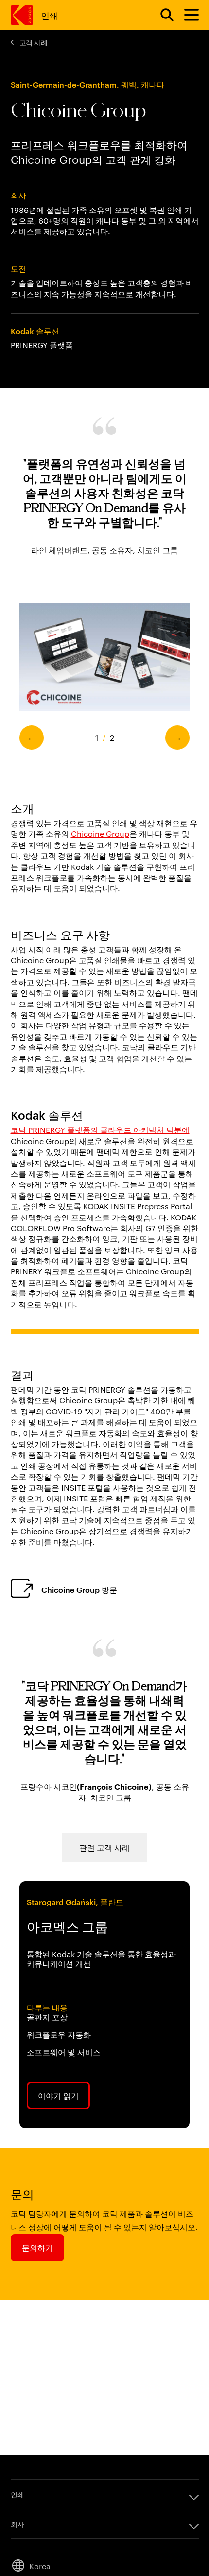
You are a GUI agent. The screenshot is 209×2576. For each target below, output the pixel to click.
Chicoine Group (100, 834)
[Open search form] (161, 15)
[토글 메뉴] (187, 15)
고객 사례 (34, 42)
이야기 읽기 (58, 2095)
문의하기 (37, 2247)
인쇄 (49, 15)
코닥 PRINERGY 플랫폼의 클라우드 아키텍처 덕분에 (100, 1130)
